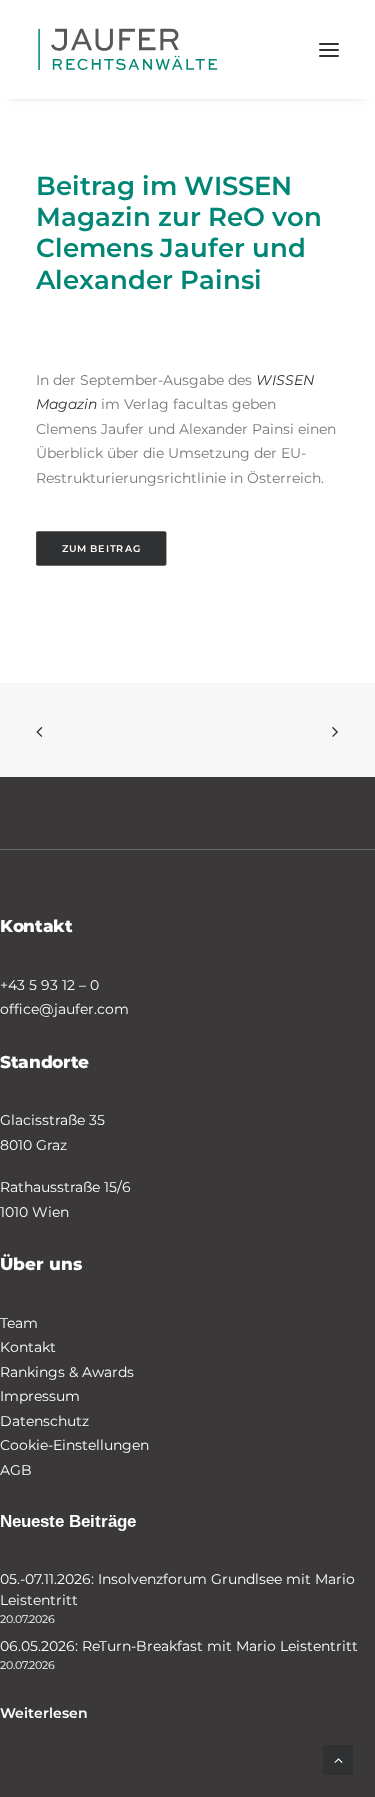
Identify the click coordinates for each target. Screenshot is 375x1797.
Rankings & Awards (67, 1372)
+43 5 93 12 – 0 (49, 985)
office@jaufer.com (64, 1009)
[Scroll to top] (338, 1759)
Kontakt (28, 1347)
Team (19, 1323)
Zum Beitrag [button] (101, 549)
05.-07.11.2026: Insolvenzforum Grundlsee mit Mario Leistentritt (177, 1589)
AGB (16, 1470)
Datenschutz (44, 1421)
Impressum (40, 1396)
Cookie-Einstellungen (74, 1445)
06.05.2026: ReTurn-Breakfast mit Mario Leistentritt (179, 1646)
